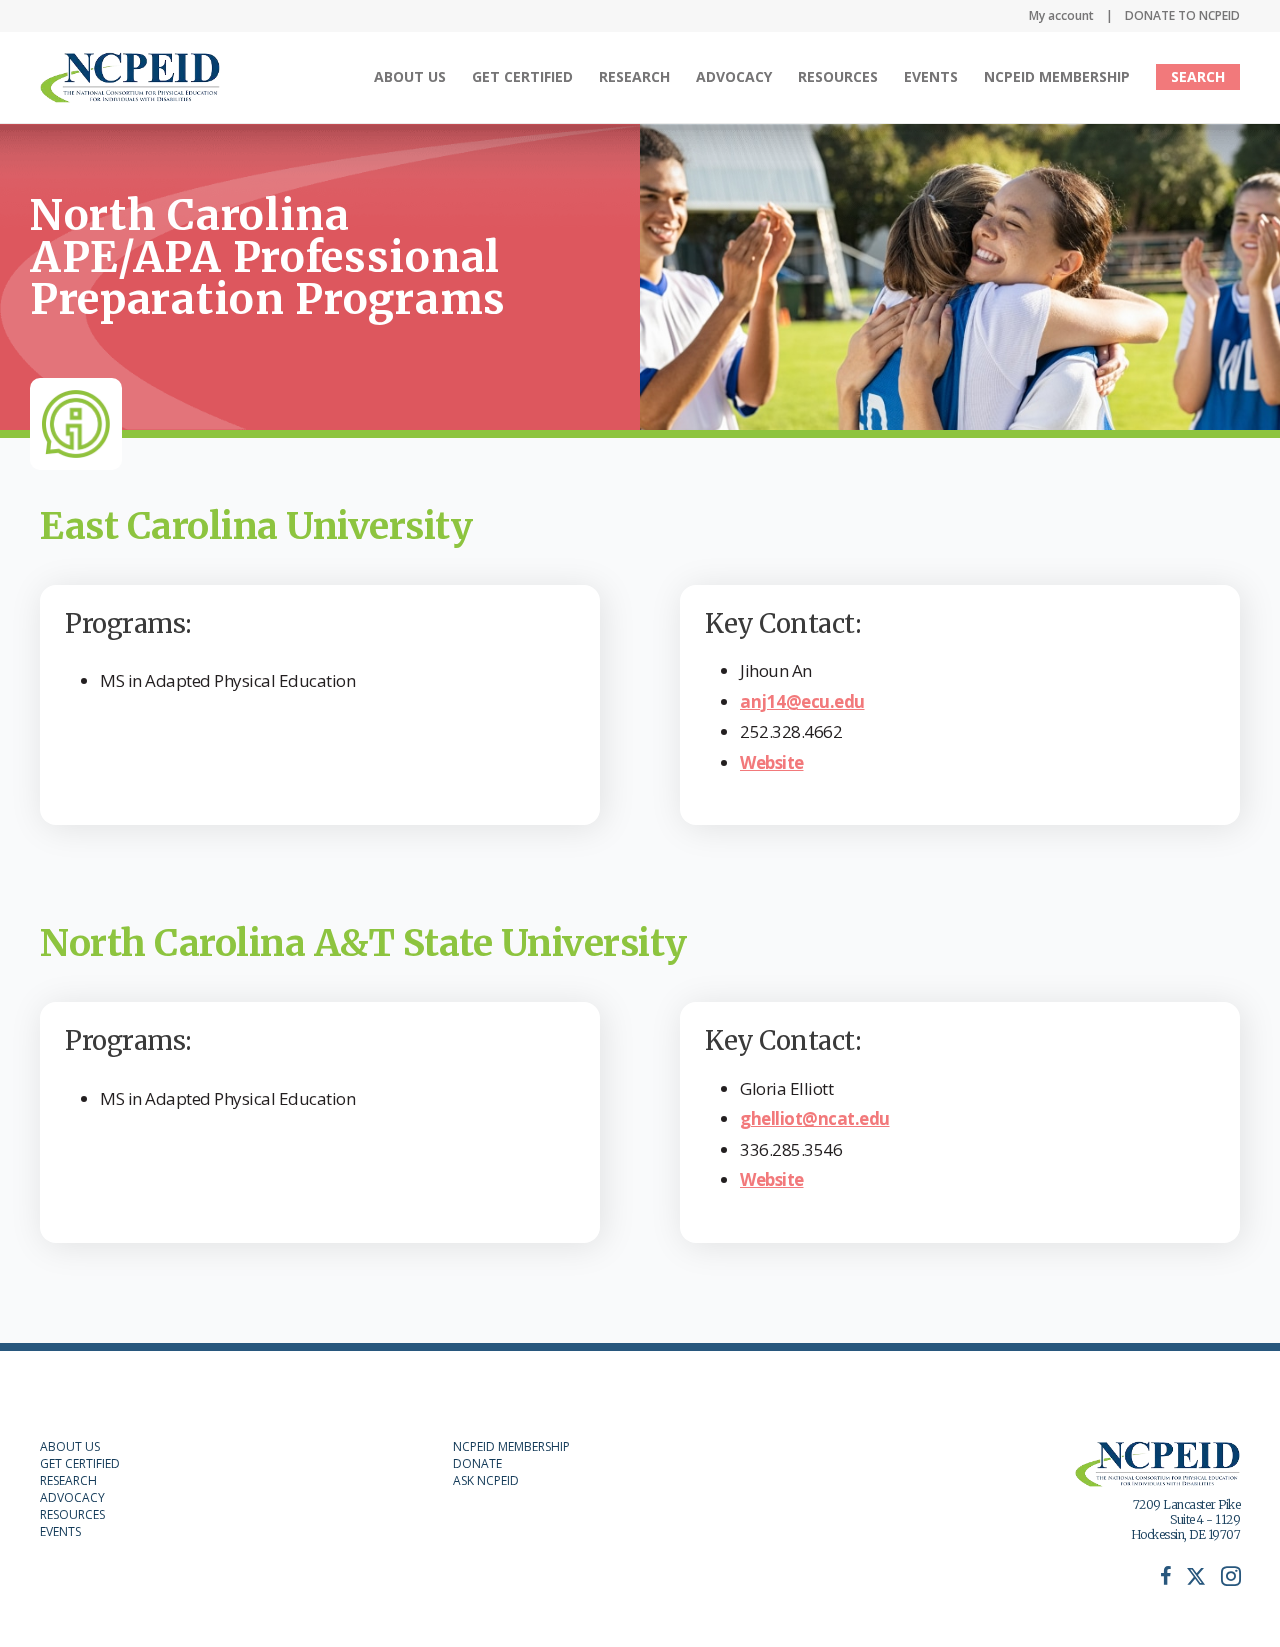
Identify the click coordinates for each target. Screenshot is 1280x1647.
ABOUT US (70, 1446)
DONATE (477, 1463)
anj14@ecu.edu (802, 701)
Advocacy (734, 76)
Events (931, 76)
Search (1198, 76)
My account (1061, 15)
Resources (838, 76)
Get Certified (522, 76)
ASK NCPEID (486, 1480)
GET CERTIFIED (80, 1463)
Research (634, 76)
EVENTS (60, 1531)
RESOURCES (72, 1514)
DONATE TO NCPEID (1182, 15)
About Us (410, 76)
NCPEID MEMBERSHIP (1057, 76)
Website (772, 762)
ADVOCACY (72, 1497)
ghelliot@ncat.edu (815, 1118)
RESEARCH (68, 1480)
